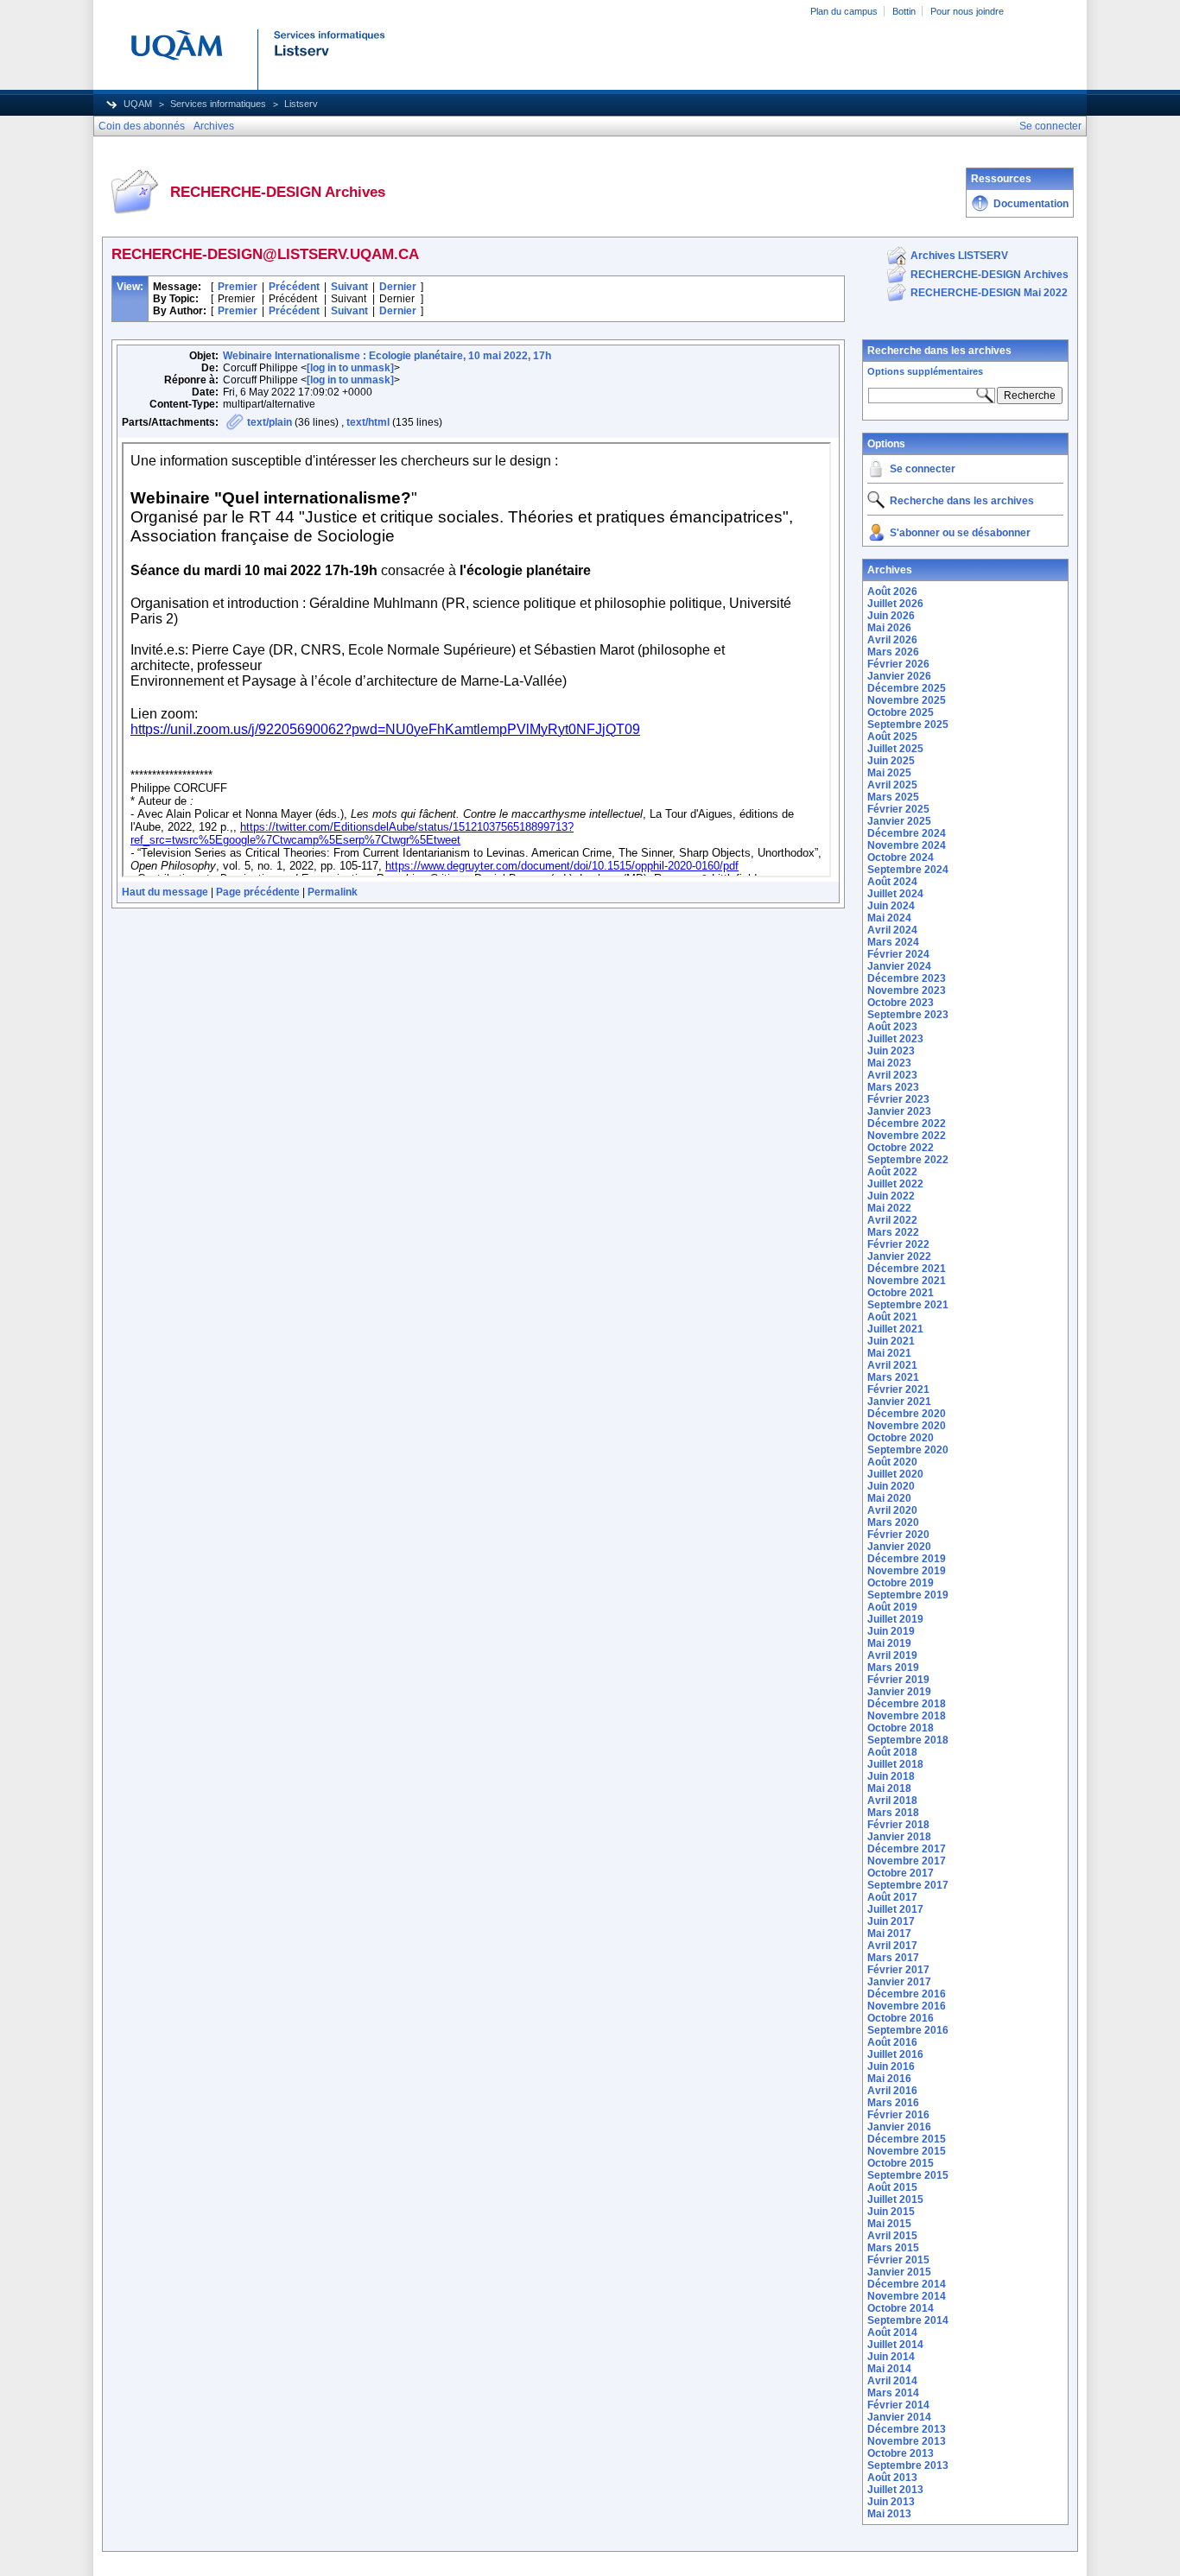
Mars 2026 (893, 652)
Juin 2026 (891, 616)
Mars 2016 (893, 2103)
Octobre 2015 (901, 2163)
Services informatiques (218, 104)
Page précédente (258, 892)
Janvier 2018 (899, 1837)
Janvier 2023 (899, 1111)
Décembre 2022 (907, 1123)
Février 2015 (898, 2260)
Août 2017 (892, 1897)
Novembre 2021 (907, 1281)
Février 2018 (898, 1825)
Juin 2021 (891, 1341)
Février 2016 (898, 2115)
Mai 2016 (889, 2079)
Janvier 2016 (899, 2127)
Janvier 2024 (899, 966)
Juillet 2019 (895, 1619)
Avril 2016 (892, 2091)
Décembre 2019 (907, 1559)
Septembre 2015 (908, 2175)
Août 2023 (892, 1027)
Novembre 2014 (907, 2296)
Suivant (349, 287)
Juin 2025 (891, 761)
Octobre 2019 (901, 1583)
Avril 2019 (892, 1655)
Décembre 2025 (907, 688)
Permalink (333, 892)
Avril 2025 (892, 785)
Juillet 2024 (895, 894)
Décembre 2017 (907, 1849)
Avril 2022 (892, 1220)
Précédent (294, 287)
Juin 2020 (891, 1486)
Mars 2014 (893, 2393)
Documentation (1031, 204)
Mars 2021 (893, 1377)
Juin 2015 (891, 2212)
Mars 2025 (893, 797)
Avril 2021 (892, 1365)
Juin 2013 (891, 2502)
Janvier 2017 (899, 1982)
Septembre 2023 (908, 1015)
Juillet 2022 (895, 1184)
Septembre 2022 (908, 1160)
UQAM (138, 104)
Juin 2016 (891, 2066)
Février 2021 (898, 1389)
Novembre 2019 (907, 1571)
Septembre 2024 (908, 870)
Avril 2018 (892, 1801)
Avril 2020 (892, 1510)
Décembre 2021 (907, 1269)
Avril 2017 (892, 1946)
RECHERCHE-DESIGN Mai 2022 (989, 293)
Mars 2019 (893, 1668)
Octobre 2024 (901, 858)
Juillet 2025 (895, 749)
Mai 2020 (889, 1498)
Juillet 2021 (895, 1329)
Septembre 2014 (908, 2320)
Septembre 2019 (908, 1595)
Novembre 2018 (907, 1716)
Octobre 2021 (901, 1293)
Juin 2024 (891, 906)
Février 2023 (898, 1099)
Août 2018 (892, 1752)
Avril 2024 (892, 930)
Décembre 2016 (907, 1994)
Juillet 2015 (895, 2199)
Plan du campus (844, 11)
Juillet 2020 (895, 1474)
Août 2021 (892, 1317)
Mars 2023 (893, 1087)
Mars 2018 (893, 1813)
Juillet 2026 (895, 604)
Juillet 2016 (895, 2054)
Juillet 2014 (895, 2345)
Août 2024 (892, 882)
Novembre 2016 (907, 2006)
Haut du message (165, 892)
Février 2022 (898, 1244)
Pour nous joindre (967, 11)
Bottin (904, 11)
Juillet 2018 (895, 1764)
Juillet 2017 (895, 1909)
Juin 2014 (891, 2357)
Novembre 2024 (907, 845)
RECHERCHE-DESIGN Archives (990, 275)
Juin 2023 (891, 1051)
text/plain (270, 422)
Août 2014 (892, 2332)
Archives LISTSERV (959, 256)
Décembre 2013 (907, 2429)
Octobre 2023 (901, 1003)
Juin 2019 (891, 1631)
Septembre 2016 (908, 2030)
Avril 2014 (892, 2381)
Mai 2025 (889, 773)
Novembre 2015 (907, 2151)
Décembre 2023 (907, 978)
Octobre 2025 (901, 712)
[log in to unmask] (350, 368)
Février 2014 (898, 2405)
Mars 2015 (893, 2248)
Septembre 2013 (908, 2465)
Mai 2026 (889, 628)
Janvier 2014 (899, 2417)
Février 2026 (898, 664)
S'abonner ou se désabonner (960, 533)
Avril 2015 (892, 2236)
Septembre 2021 (908, 1305)
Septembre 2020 (908, 1450)
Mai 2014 (889, 2369)
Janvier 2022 (899, 1256)
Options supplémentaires (925, 371)
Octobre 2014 (901, 2308)
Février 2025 (898, 809)
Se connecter (923, 469)
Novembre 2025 (907, 700)
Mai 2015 (889, 2224)
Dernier (398, 287)
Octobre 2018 (901, 1728)
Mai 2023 (889, 1063)
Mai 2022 (889, 1208)
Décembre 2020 (907, 1414)
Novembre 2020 (907, 1426)
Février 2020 (898, 1535)
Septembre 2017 (908, 1885)
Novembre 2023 (907, 991)
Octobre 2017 (901, 1873)
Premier (238, 287)
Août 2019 (892, 1607)
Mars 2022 (893, 1232)
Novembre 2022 (907, 1136)
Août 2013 (892, 2478)
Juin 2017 (891, 1921)
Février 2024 (898, 954)
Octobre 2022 (901, 1148)
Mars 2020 (893, 1522)
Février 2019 (898, 1680)
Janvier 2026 (899, 676)
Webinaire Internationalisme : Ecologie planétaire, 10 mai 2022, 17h (387, 356)
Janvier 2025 (899, 821)
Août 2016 (892, 2042)
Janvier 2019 (899, 1692)
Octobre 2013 (901, 2453)
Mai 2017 (889, 1934)
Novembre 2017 (907, 1861)
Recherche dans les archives (939, 351)
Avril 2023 (892, 1075)
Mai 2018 (889, 1788)
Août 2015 (892, 2187)
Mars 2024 (893, 942)
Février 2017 (898, 1970)
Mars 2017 (893, 1958)
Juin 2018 (891, 1776)
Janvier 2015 (899, 2272)
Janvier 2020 (899, 1547)
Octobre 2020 (901, 1438)
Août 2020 (892, 1462)
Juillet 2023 (895, 1039)
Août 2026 (892, 592)
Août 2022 (892, 1172)
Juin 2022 (891, 1196)
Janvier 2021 (899, 1402)
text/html (368, 422)
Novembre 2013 (907, 2441)
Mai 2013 (889, 2514)
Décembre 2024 (907, 833)
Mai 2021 (889, 1353)
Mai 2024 (889, 918)
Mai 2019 (889, 1643)
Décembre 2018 (907, 1704)
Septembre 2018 (908, 1740)
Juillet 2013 (895, 2490)
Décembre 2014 (907, 2284)
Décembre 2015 (907, 2139)
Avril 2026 (892, 640)
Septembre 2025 (908, 725)
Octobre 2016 (901, 2018)
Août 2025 (892, 737)
